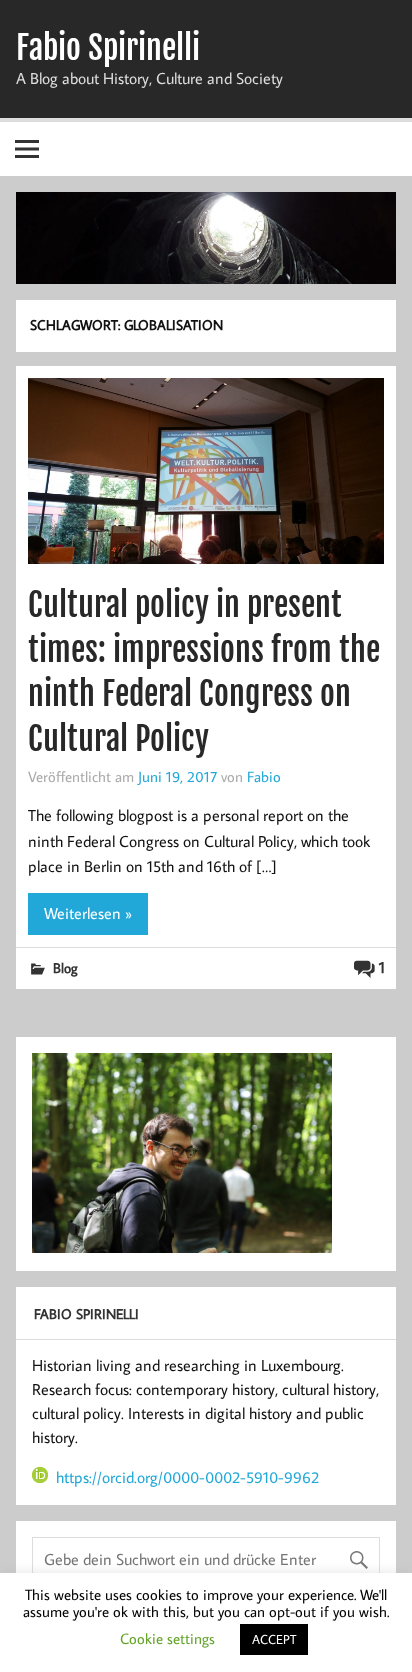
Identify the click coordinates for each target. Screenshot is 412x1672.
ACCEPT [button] (274, 1639)
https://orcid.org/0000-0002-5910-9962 (187, 1477)
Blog (65, 967)
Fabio (264, 776)
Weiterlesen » (88, 913)
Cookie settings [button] (167, 1638)
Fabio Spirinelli (108, 48)
